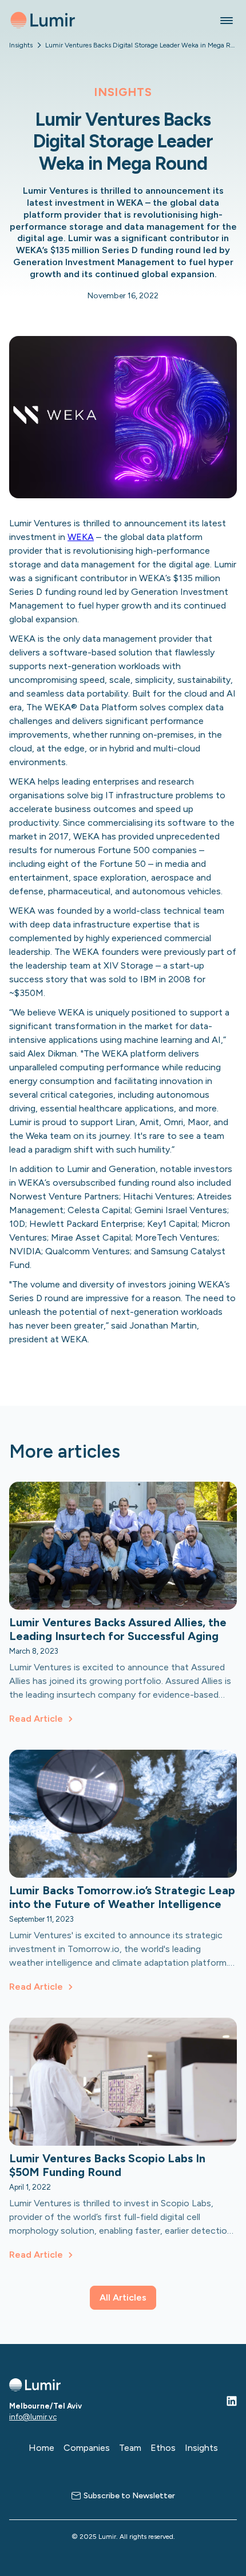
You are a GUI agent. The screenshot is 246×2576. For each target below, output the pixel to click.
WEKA (81, 537)
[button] (227, 20)
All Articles (123, 2297)
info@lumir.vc (33, 2417)
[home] (42, 20)
